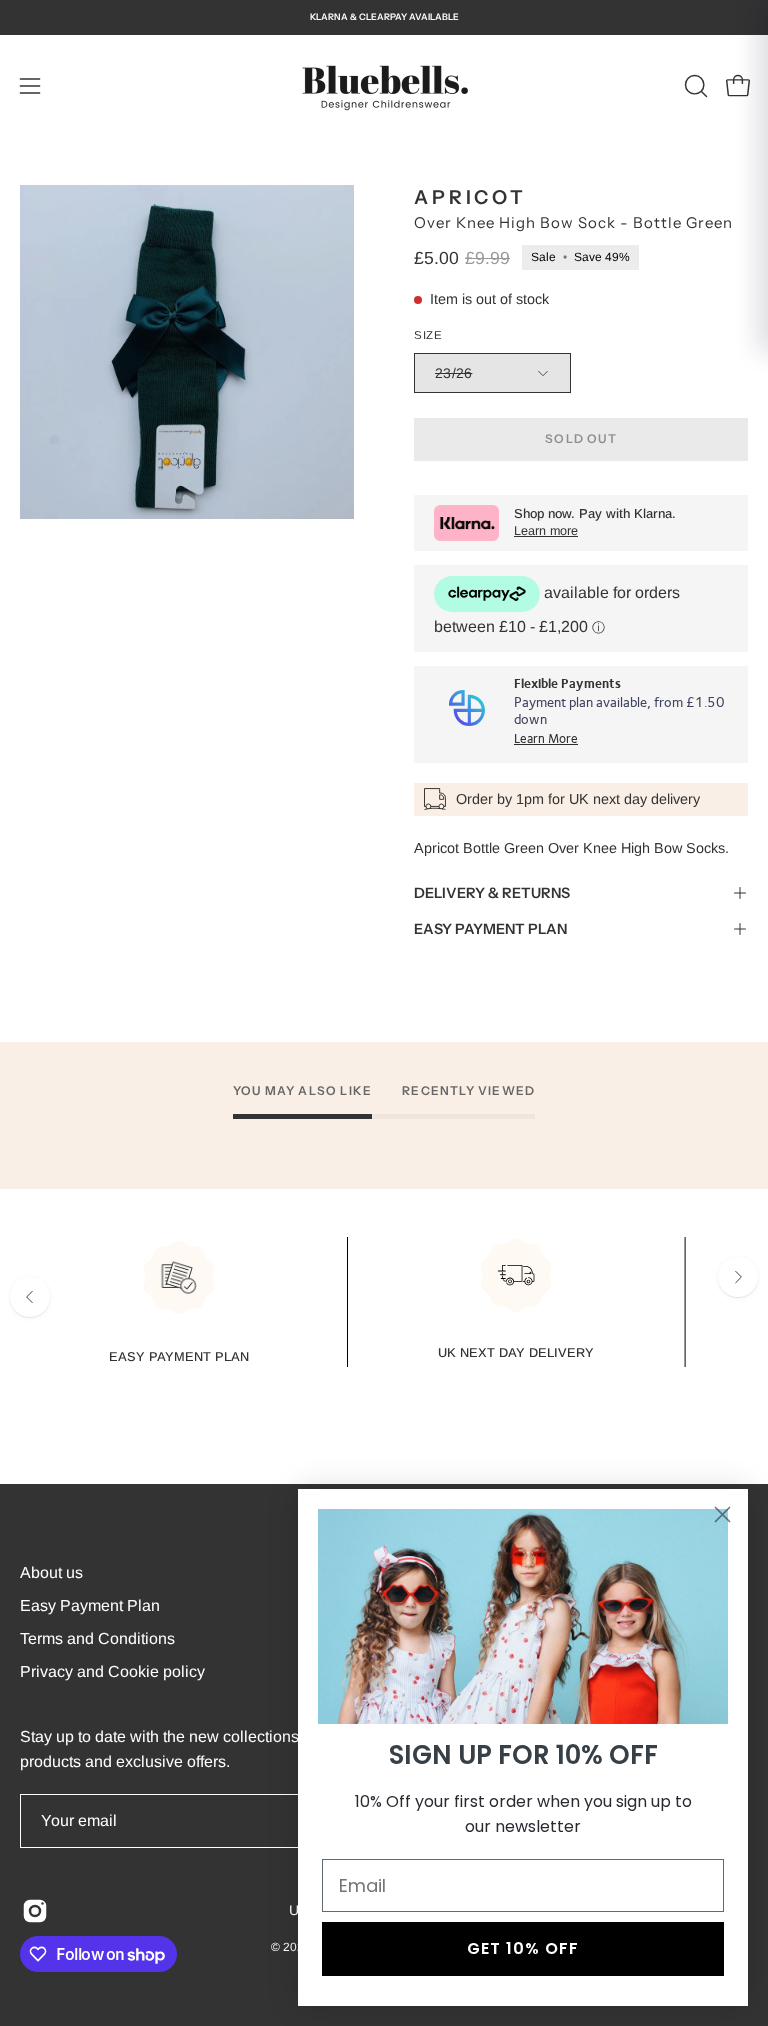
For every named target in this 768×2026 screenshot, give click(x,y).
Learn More (546, 739)
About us (51, 1572)
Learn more (546, 531)
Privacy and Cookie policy (112, 1671)
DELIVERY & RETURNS (492, 893)
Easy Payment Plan (90, 1605)
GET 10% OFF (523, 1948)
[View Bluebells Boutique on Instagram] (35, 1911)
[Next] (738, 1277)
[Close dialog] (722, 1514)
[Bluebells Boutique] (384, 86)
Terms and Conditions (97, 1638)
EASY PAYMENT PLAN (490, 929)
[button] (694, 86)
